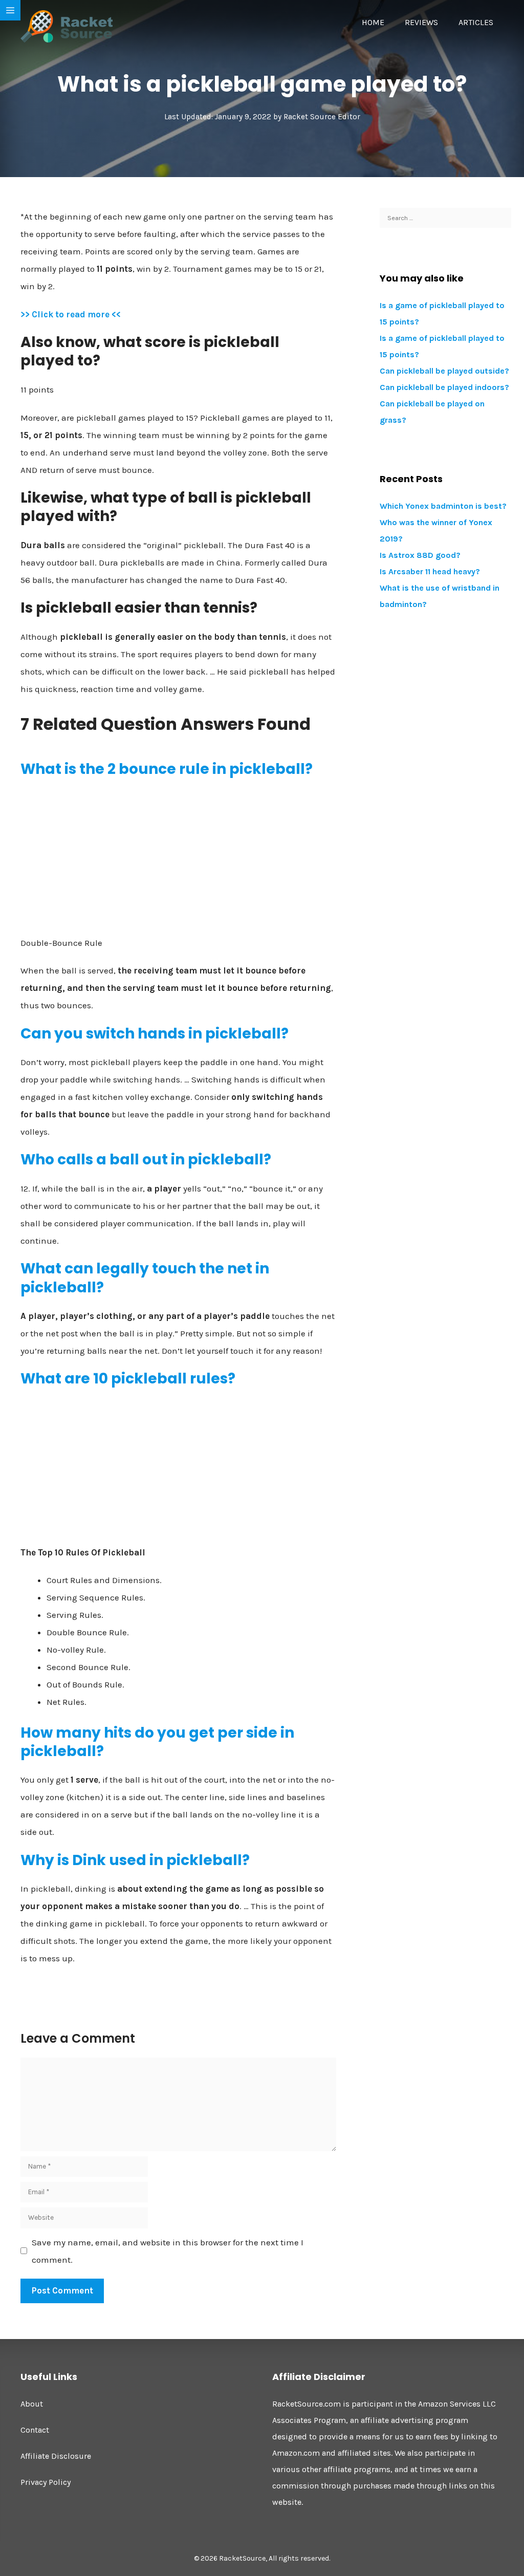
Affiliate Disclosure (56, 2456)
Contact (35, 2430)
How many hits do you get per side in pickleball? (157, 1742)
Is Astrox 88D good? (420, 555)
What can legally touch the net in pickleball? (145, 1278)
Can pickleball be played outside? (444, 371)
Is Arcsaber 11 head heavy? (430, 571)
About (32, 2404)
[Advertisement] (178, 861)
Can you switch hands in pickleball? (155, 1034)
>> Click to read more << (71, 314)
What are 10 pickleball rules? (128, 1379)
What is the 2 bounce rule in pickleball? (167, 769)
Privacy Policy (46, 2482)
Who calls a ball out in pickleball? (146, 1160)
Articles (476, 22)
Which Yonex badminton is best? (443, 506)
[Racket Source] (67, 26)
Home (373, 22)
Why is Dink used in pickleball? (135, 1860)
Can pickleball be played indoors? (444, 387)
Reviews (421, 22)
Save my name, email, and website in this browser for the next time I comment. (168, 2251)
